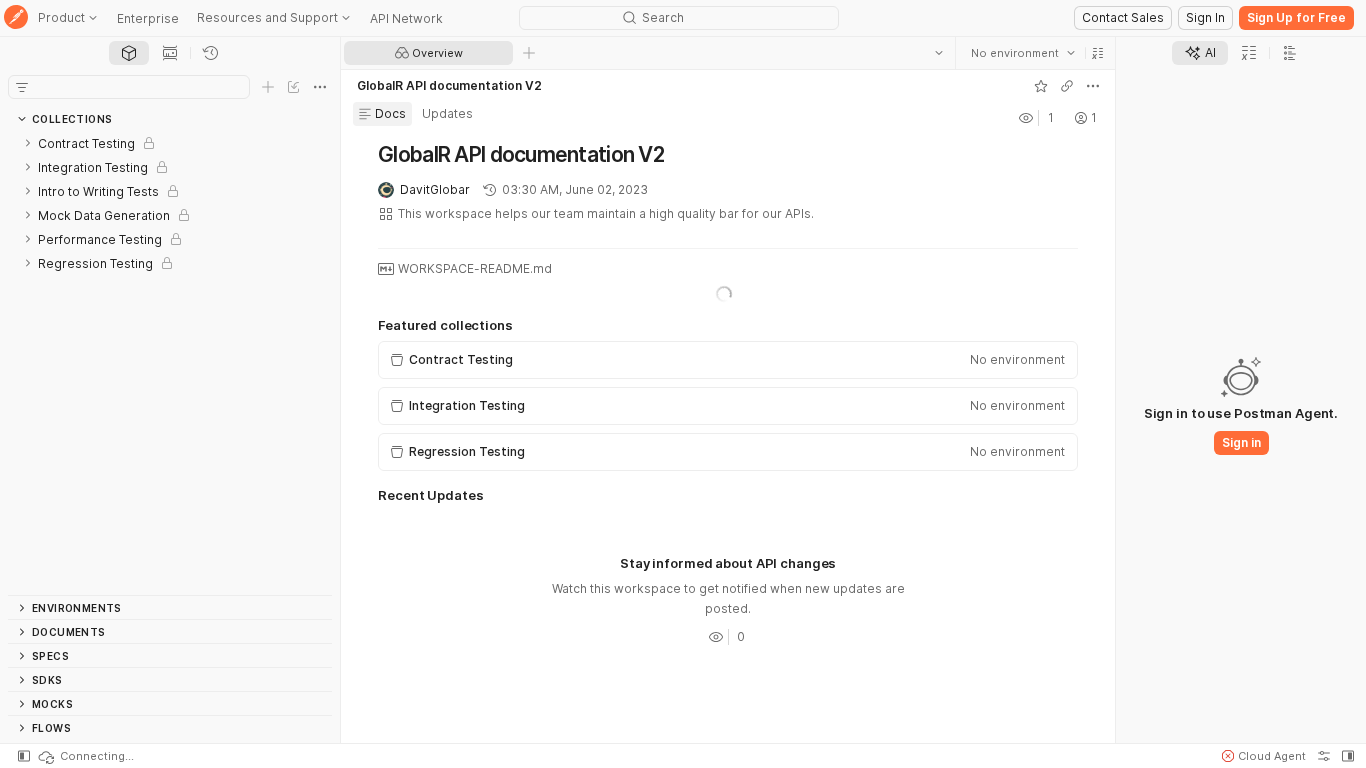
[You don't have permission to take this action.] (529, 53)
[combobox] (1023, 53)
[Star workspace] (1041, 86)
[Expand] (28, 143)
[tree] (170, 363)
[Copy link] (1067, 86)
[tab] (129, 53)
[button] (1098, 53)
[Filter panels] (22, 87)
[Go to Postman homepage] (16, 18)
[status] (85, 756)
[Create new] (268, 87)
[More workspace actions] (1093, 86)
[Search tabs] (939, 53)
